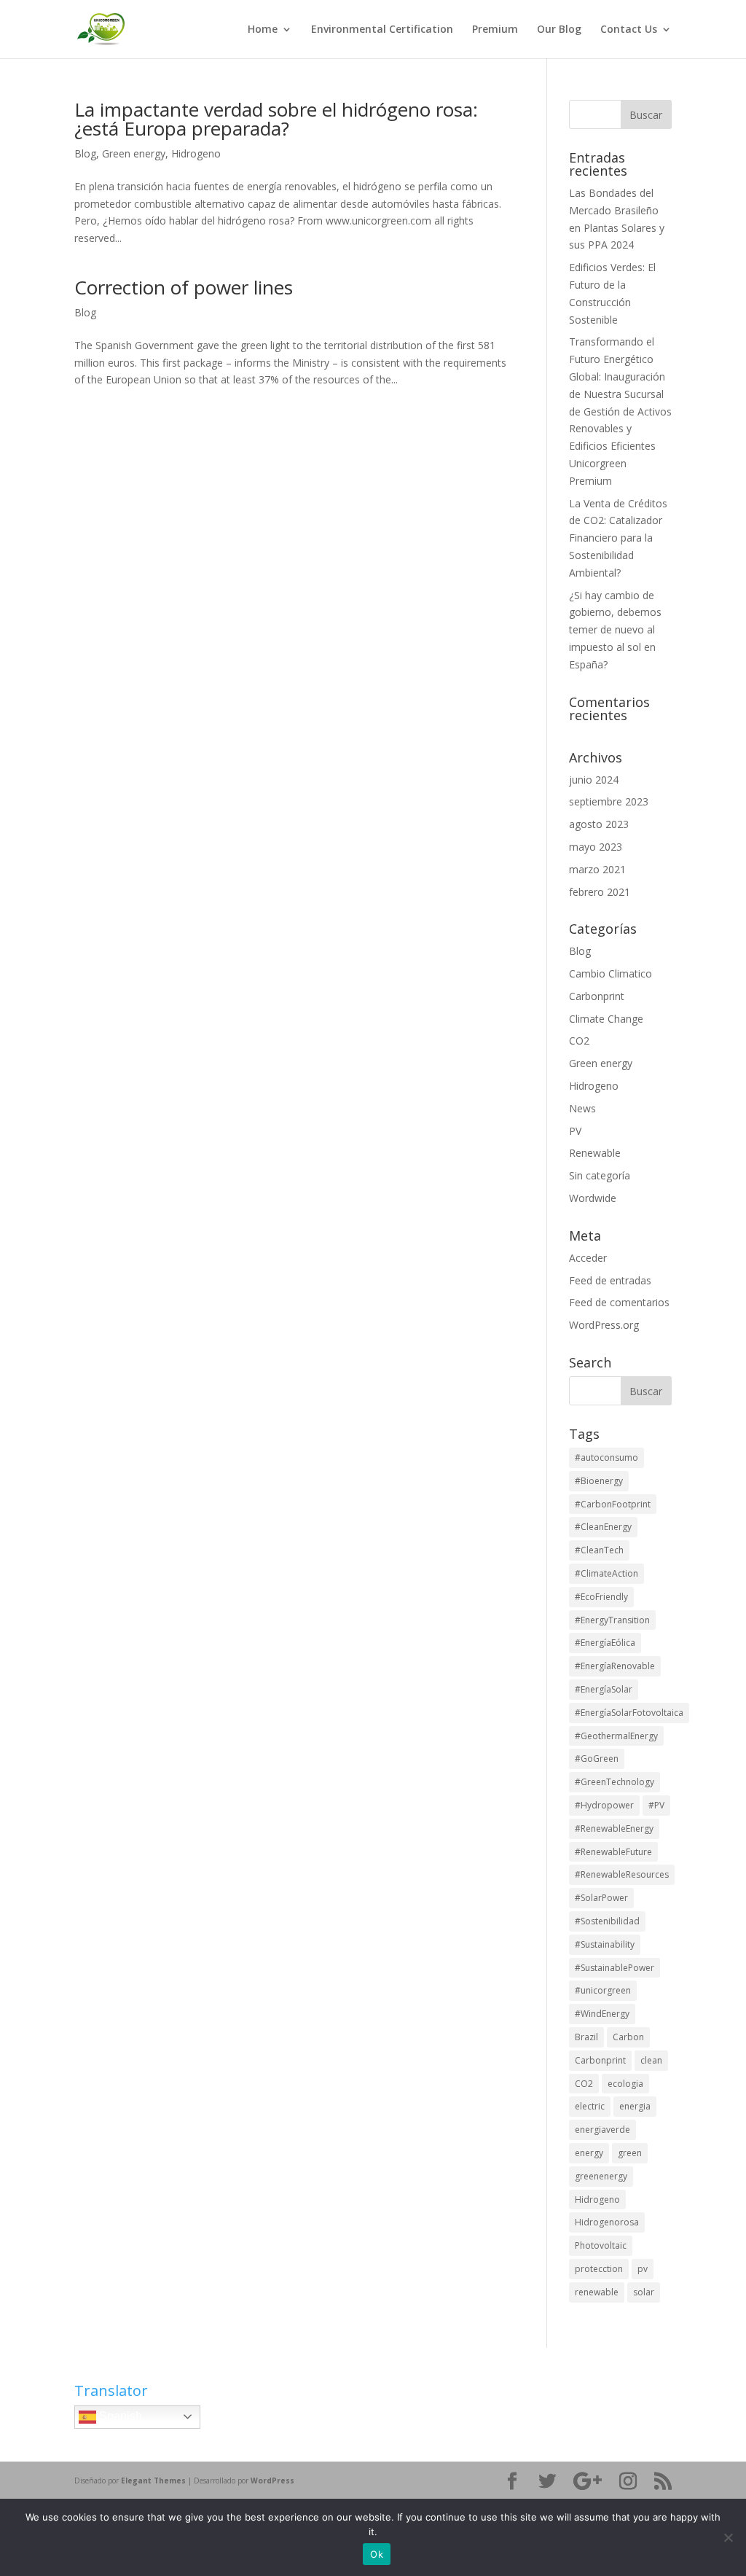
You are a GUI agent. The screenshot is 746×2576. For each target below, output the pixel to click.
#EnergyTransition (612, 1620)
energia (635, 2106)
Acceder (588, 1258)
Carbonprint (597, 996)
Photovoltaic (601, 2245)
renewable (597, 2292)
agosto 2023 (599, 824)
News (582, 1108)
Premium (495, 30)
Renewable (595, 1153)
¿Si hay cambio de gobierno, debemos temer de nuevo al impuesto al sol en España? (615, 630)
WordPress (272, 2481)
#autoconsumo (606, 1457)
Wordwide (593, 1198)
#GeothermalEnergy (616, 1736)
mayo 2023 (596, 847)
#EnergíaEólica (605, 1643)
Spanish (119, 2416)
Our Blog (559, 30)
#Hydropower (604, 1805)
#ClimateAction (606, 1573)
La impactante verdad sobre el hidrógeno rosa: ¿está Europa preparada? (276, 119)
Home (263, 30)
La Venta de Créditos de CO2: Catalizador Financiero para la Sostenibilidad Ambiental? (618, 538)
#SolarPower (601, 1898)
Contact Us (629, 30)
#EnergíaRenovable (615, 1666)
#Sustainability (605, 1944)
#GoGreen (597, 1759)
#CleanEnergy (603, 1527)
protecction (599, 2269)
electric (590, 2106)
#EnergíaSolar (604, 1689)
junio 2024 (594, 780)
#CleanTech (599, 1550)
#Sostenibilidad (607, 1921)
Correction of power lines (184, 287)
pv (643, 2269)
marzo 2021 (597, 869)
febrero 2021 (600, 892)
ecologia (625, 2084)
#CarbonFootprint (613, 1504)
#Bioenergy (599, 1481)
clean (651, 2060)
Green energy (134, 153)
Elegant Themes (153, 2481)
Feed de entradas (610, 1280)
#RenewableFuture (613, 1852)
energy (589, 2153)
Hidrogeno (196, 153)
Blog (85, 153)
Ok (377, 2554)
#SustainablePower (615, 1968)
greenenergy (601, 2176)
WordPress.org (604, 1325)
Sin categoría (600, 1175)
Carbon (628, 2037)
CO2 (579, 1041)
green (630, 2153)
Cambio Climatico (610, 973)
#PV (656, 1805)
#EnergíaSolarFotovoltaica (629, 1713)
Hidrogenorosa (607, 2222)
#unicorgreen (603, 1990)
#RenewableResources (622, 1874)
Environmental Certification (382, 30)
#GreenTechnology (615, 1782)
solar (644, 2292)
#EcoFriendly (601, 1597)
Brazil (586, 2037)
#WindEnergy (602, 2014)
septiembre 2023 (609, 801)
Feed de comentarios (619, 1302)
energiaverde (602, 2130)
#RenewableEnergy (614, 1828)
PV (575, 1131)
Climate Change (606, 1019)
